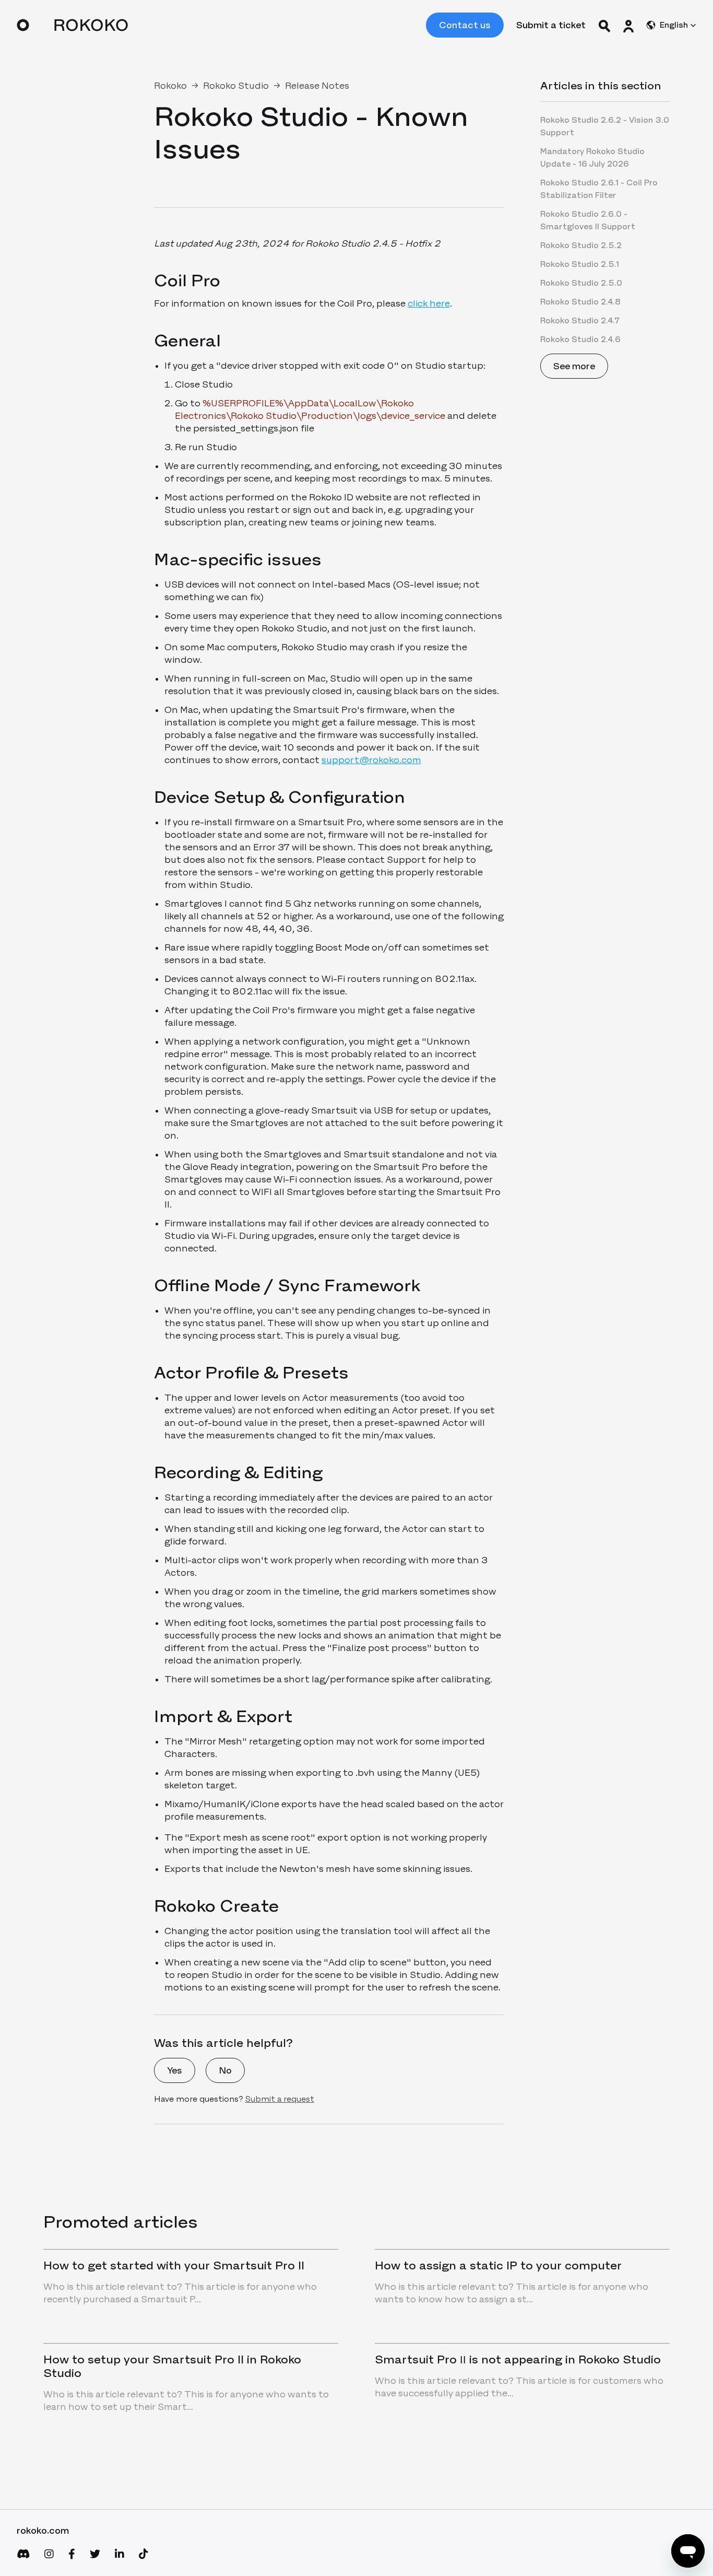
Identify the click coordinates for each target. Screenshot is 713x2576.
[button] (628, 25)
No (225, 2070)
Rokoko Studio (236, 86)
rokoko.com (43, 2531)
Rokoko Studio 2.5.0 (581, 283)
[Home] (72, 25)
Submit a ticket (551, 25)
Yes (175, 2070)
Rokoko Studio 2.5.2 (581, 245)
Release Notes (317, 86)
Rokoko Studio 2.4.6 (580, 339)
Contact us (465, 25)
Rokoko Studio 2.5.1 (580, 264)
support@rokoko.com (371, 760)
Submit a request (280, 2099)
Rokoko (170, 86)
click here (429, 303)
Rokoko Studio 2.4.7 (580, 320)
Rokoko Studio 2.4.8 (580, 302)
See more (574, 366)
